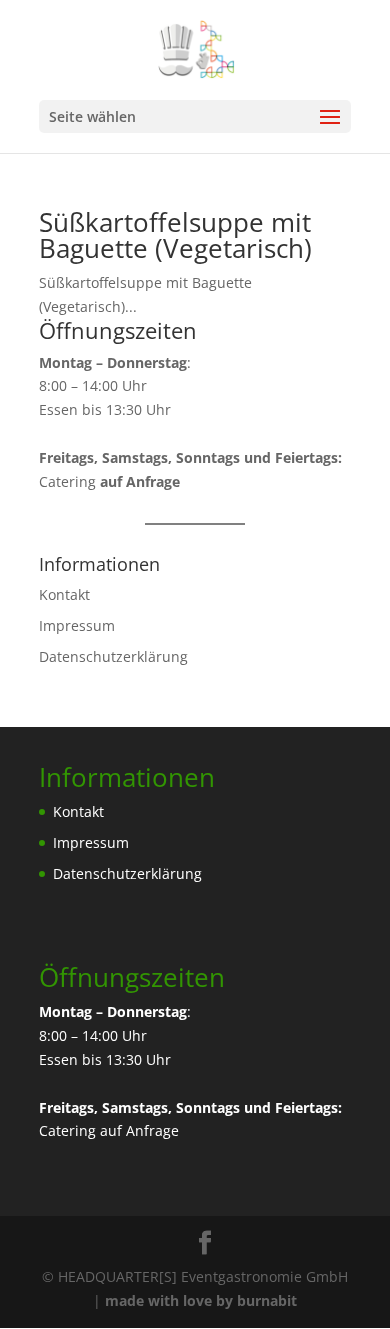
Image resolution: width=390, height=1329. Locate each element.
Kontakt (64, 594)
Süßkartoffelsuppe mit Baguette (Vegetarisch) (175, 235)
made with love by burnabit (201, 1300)
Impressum (77, 625)
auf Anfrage (139, 1130)
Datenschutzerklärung (113, 656)
